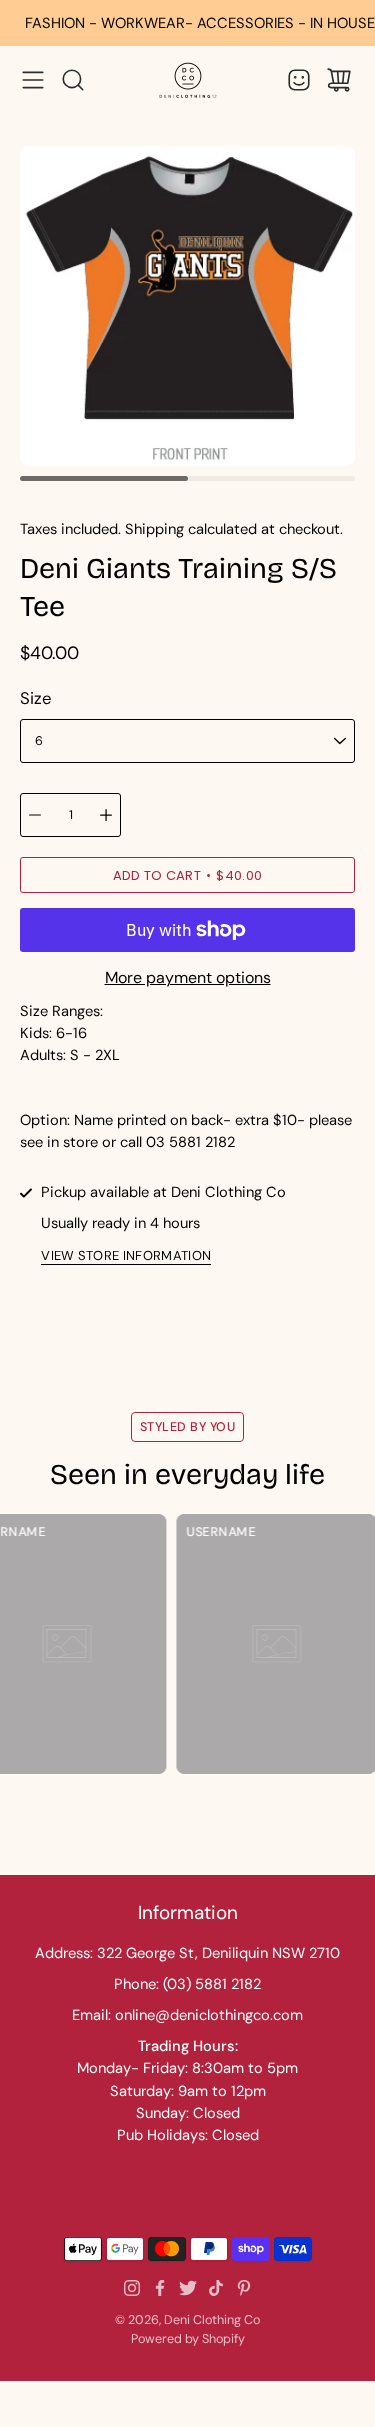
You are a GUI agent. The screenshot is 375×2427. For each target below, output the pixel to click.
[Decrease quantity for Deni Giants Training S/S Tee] (35, 815)
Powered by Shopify (188, 2339)
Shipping (154, 529)
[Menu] (33, 80)
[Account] (299, 80)
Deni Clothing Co (212, 2320)
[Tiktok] (216, 2288)
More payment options (188, 977)
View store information (126, 1256)
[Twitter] (188, 2288)
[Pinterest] (244, 2288)
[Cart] (339, 80)
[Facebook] (160, 2288)
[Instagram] (132, 2288)
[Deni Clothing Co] (188, 80)
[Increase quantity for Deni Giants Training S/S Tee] (106, 815)
